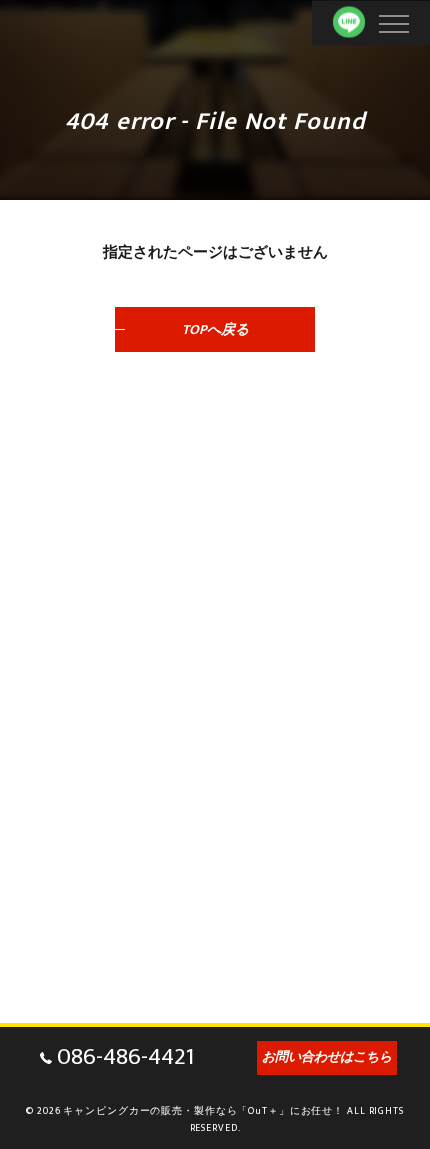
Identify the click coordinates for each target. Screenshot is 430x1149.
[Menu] (393, 22)
